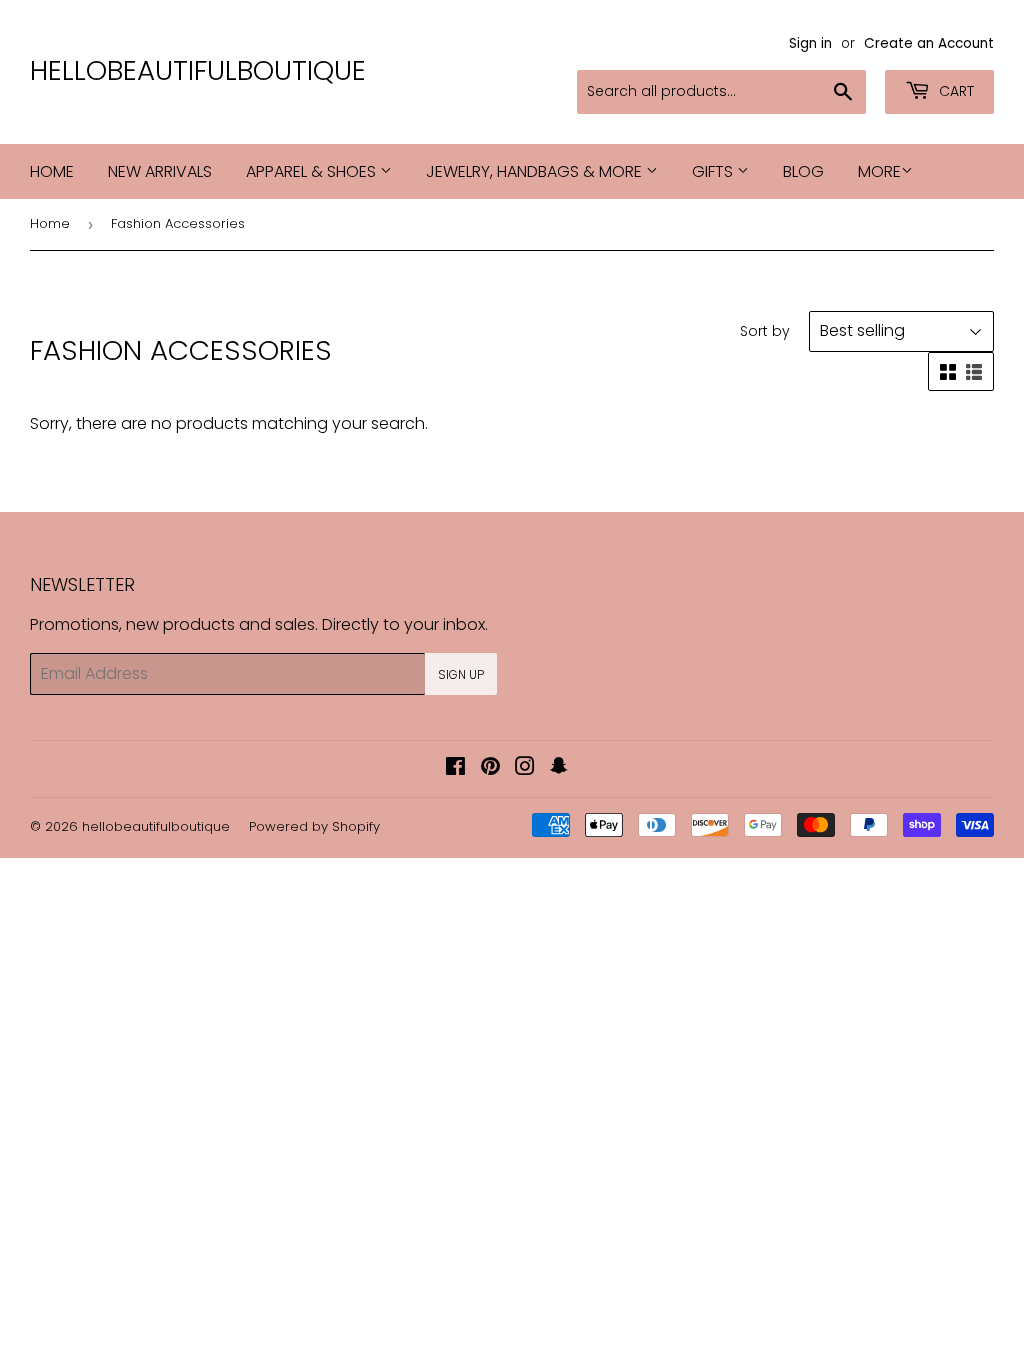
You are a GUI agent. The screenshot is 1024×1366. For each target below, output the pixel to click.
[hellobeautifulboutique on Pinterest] (490, 768)
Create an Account (929, 43)
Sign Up (461, 674)
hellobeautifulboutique (198, 71)
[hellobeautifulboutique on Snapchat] (559, 768)
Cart (954, 91)
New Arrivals (160, 171)
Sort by (765, 331)
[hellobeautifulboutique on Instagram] (525, 768)
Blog (803, 171)
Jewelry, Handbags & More (536, 171)
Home (52, 171)
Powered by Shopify (314, 826)
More (879, 171)
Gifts (714, 171)
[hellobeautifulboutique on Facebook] (455, 768)
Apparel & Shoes (313, 171)
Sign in (810, 43)
